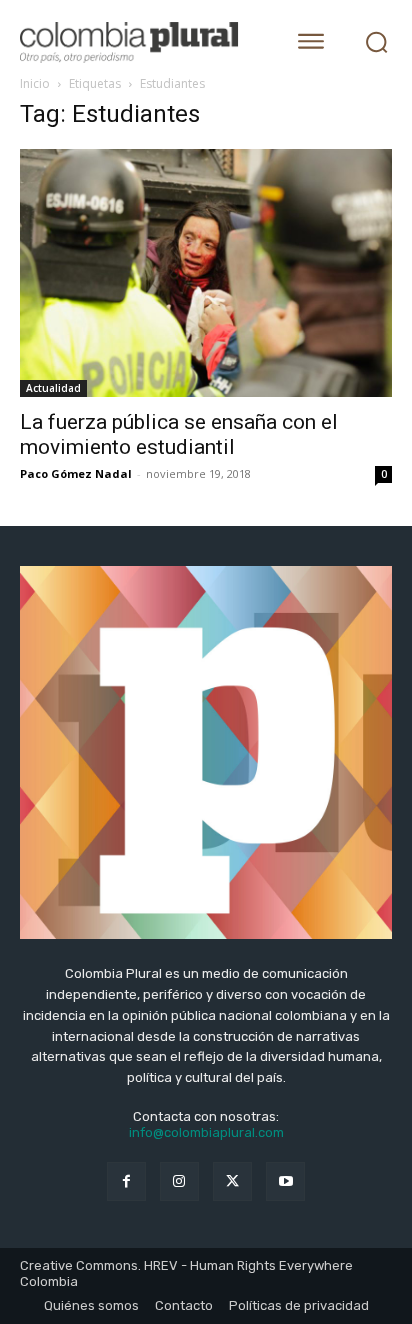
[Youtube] (285, 1181)
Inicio (35, 83)
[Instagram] (179, 1181)
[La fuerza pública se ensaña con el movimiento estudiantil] (206, 273)
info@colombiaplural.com (206, 1132)
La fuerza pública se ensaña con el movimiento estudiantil (179, 434)
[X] (232, 1181)
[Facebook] (126, 1181)
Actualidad (53, 388)
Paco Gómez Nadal (76, 473)
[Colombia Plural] (139, 42)
